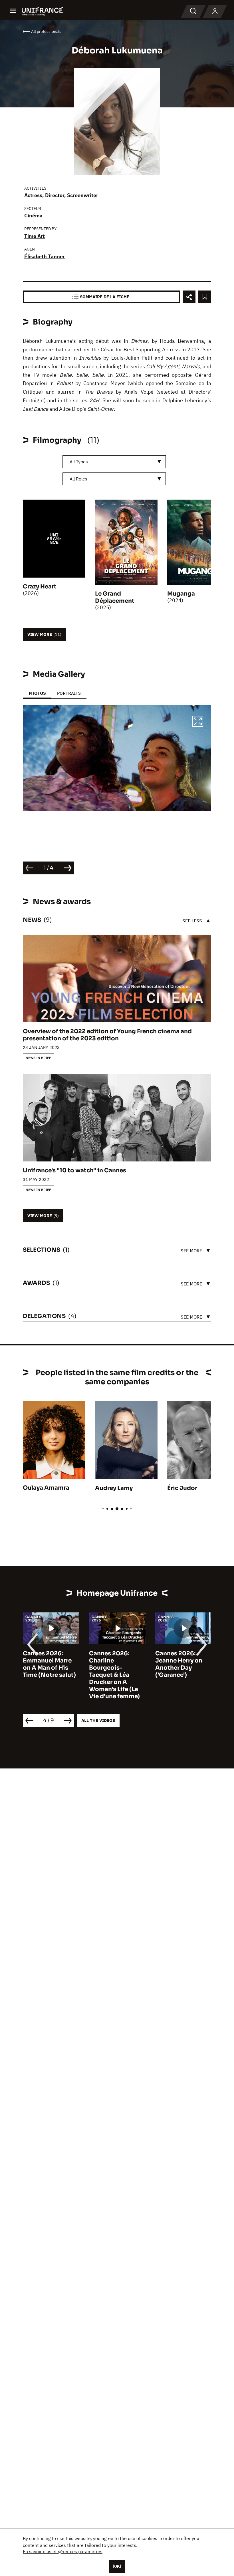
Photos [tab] (37, 693)
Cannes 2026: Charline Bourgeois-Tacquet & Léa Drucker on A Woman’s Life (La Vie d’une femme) (48, 1675)
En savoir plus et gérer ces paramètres (63, 2551)
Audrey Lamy (114, 1488)
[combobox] (114, 462)
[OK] (117, 2566)
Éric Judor (182, 1488)
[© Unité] (117, 758)
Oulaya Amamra (46, 1488)
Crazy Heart (40, 587)
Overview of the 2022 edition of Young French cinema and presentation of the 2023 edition (107, 1035)
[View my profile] (215, 11)
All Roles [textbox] (78, 479)
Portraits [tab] (69, 693)
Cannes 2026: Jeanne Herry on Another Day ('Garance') (113, 1664)
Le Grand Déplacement (115, 597)
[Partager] (189, 297)
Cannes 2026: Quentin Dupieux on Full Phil (180, 1661)
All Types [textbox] (79, 462)
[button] (198, 722)
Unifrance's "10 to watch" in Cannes (74, 1170)
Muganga (181, 594)
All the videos (98, 1720)
